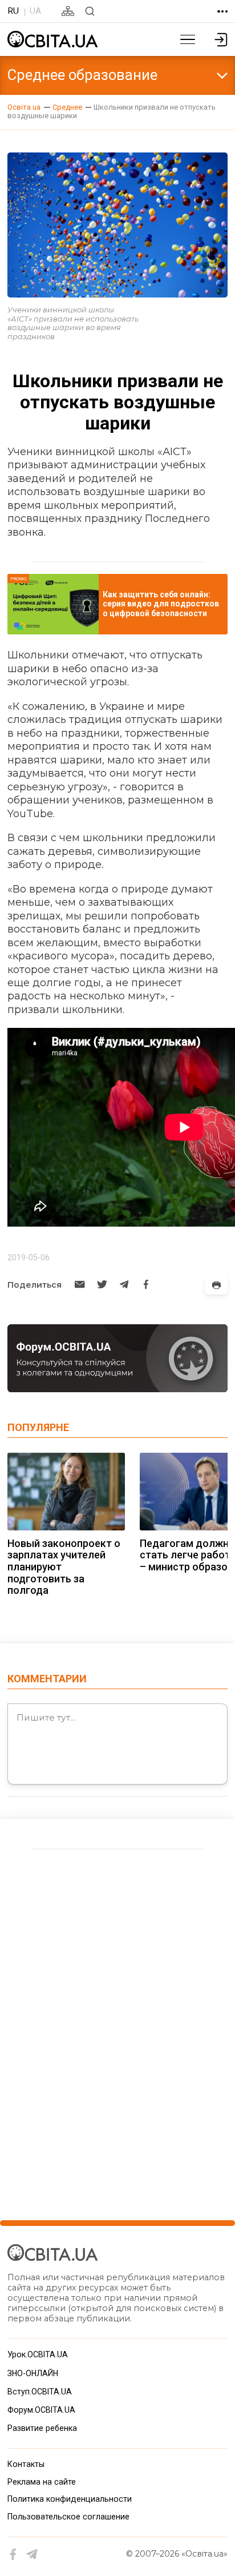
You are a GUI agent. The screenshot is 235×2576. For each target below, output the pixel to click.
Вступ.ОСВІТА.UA (40, 2392)
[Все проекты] (222, 11)
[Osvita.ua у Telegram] (32, 2555)
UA (35, 11)
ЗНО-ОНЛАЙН (33, 2373)
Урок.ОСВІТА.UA (38, 2354)
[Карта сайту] (68, 11)
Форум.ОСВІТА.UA (41, 2410)
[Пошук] (90, 11)
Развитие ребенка (42, 2428)
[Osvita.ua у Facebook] (13, 2555)
